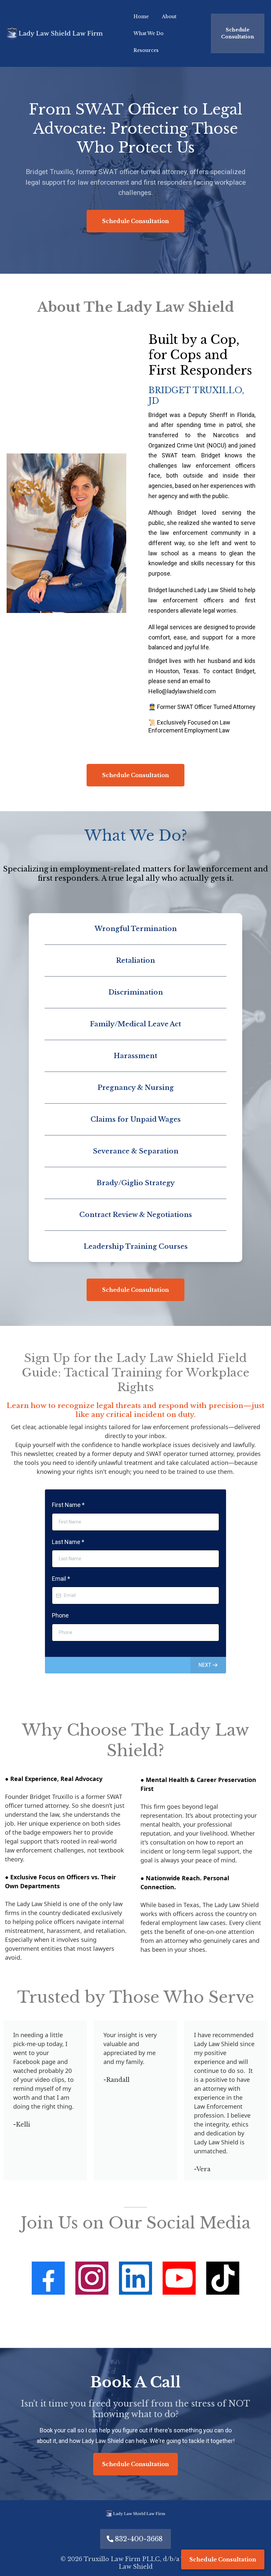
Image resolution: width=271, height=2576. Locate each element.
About (169, 17)
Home (141, 17)
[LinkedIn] (135, 2278)
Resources (146, 50)
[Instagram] (92, 2278)
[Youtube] (179, 2278)
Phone (60, 1615)
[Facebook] (48, 2278)
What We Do (149, 33)
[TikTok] (223, 2278)
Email (61, 1579)
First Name (68, 1505)
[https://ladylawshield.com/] (55, 34)
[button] (208, 1665)
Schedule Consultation (223, 2559)
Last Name (68, 1542)
